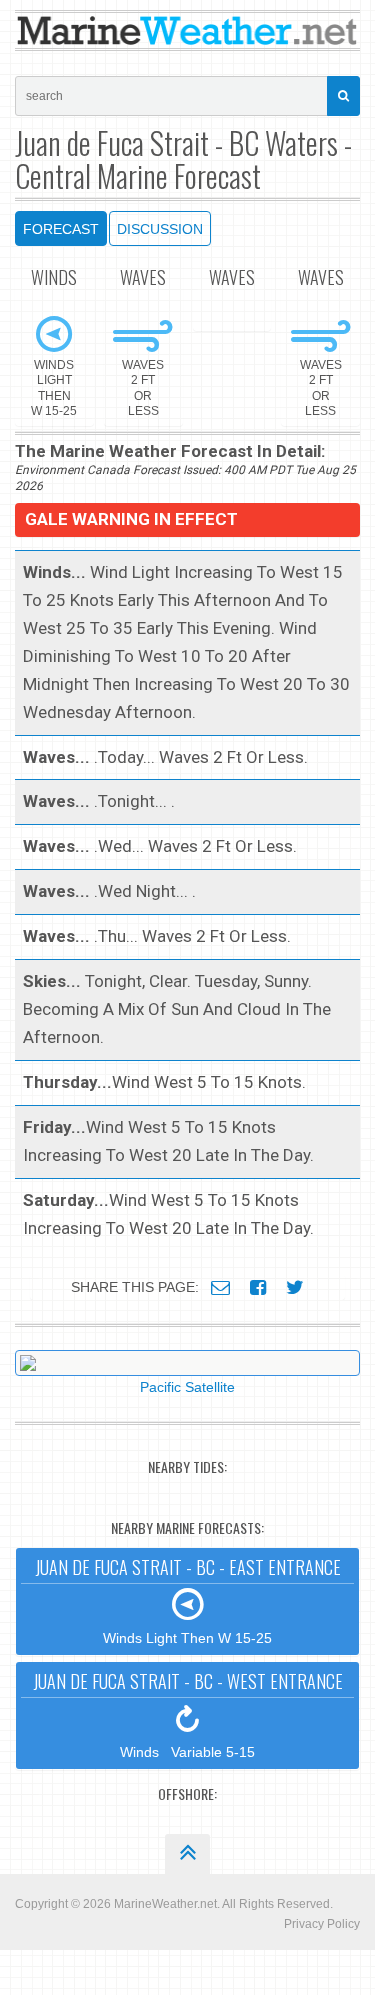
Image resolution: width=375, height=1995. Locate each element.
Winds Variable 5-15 (188, 1714)
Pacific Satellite (187, 1387)
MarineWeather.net (165, 1904)
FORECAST (61, 229)
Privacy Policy (322, 1924)
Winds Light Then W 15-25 (188, 1600)
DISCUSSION (160, 229)
